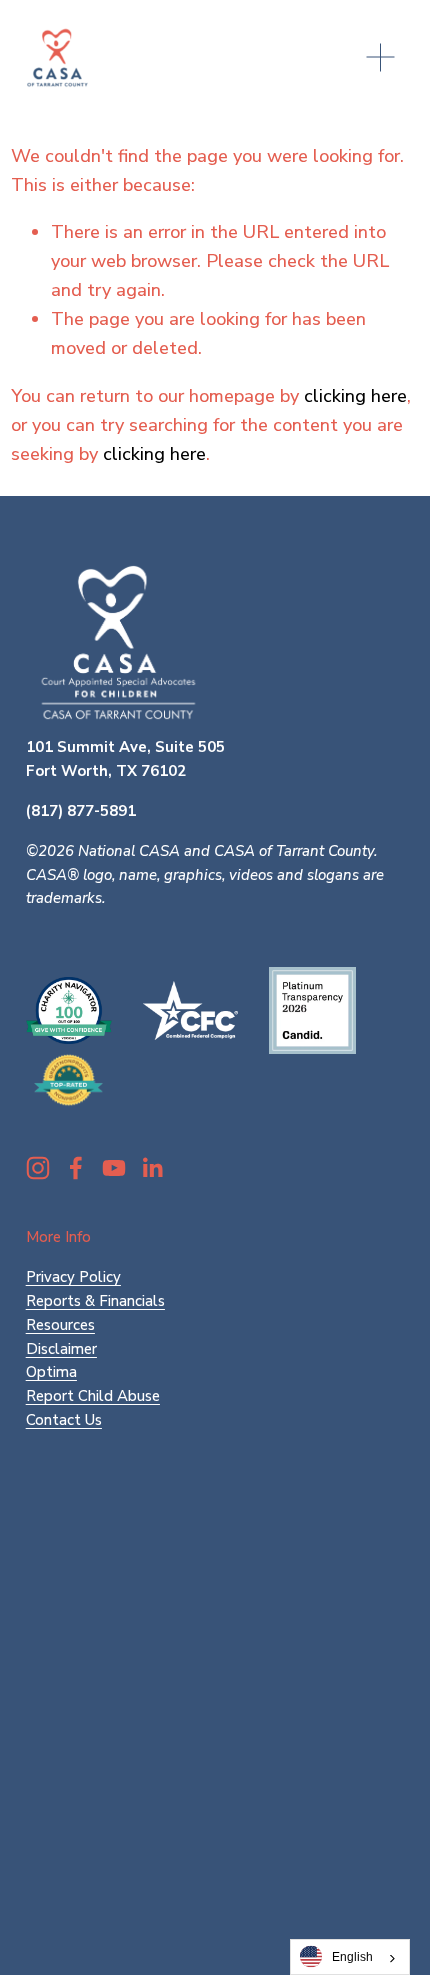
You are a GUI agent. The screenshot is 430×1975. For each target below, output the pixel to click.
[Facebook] (76, 1168)
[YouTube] (114, 1168)
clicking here (355, 396)
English (352, 1956)
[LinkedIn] (152, 1168)
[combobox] (350, 1957)
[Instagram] (38, 1168)
